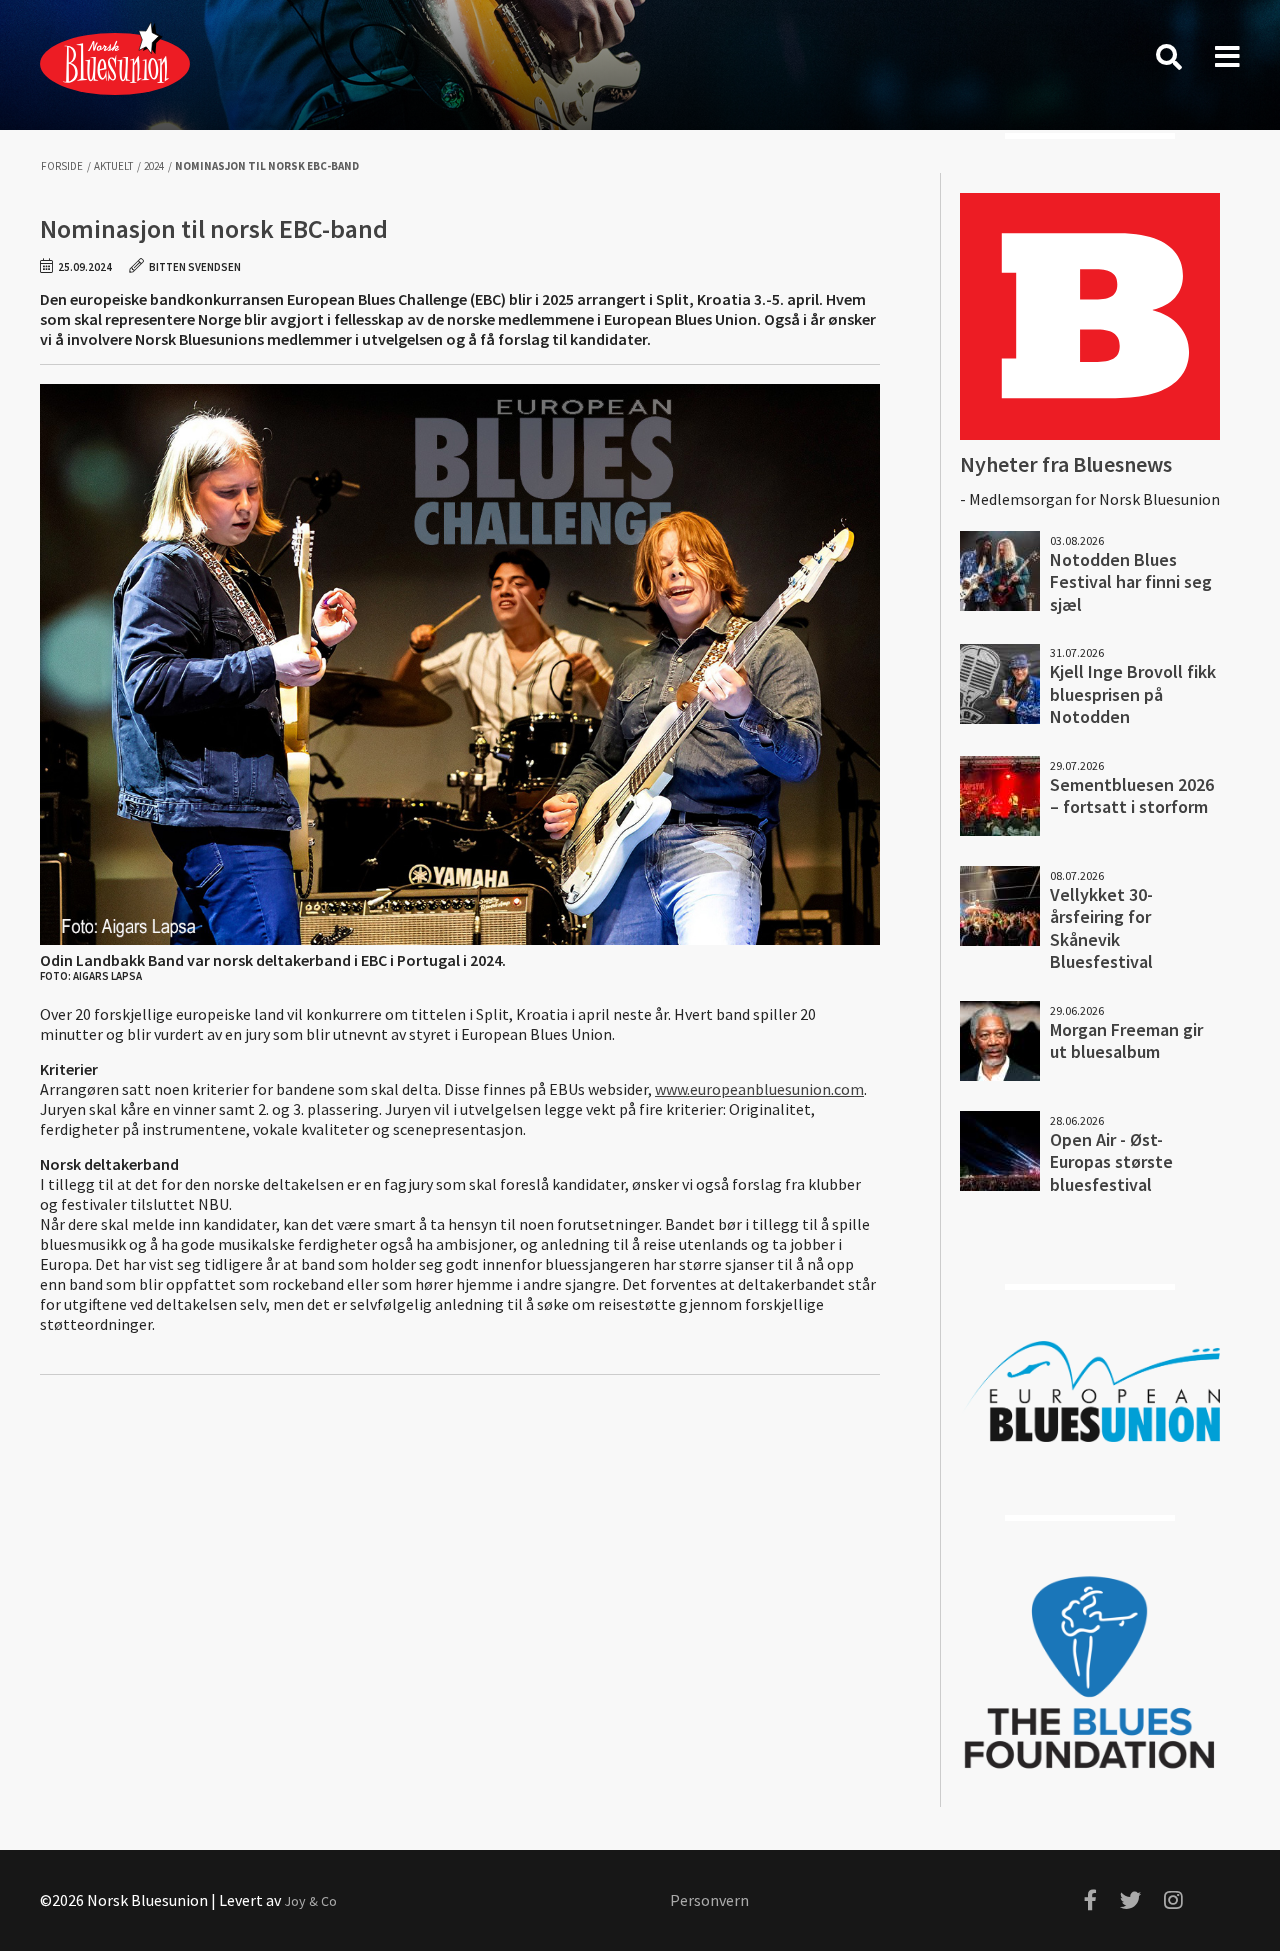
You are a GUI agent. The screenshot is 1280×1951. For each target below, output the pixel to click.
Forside (62, 166)
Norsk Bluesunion (115, 57)
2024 (154, 166)
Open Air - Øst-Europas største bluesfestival (1111, 1162)
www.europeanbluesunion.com (759, 1089)
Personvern (709, 1900)
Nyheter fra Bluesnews (1066, 464)
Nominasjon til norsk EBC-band (267, 166)
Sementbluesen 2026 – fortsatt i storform (1132, 796)
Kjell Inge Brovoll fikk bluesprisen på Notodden (1133, 694)
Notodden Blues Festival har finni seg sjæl (1131, 582)
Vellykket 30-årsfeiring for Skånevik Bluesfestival (1101, 928)
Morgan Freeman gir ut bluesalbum (1126, 1041)
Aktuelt (113, 166)
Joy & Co (310, 1901)
